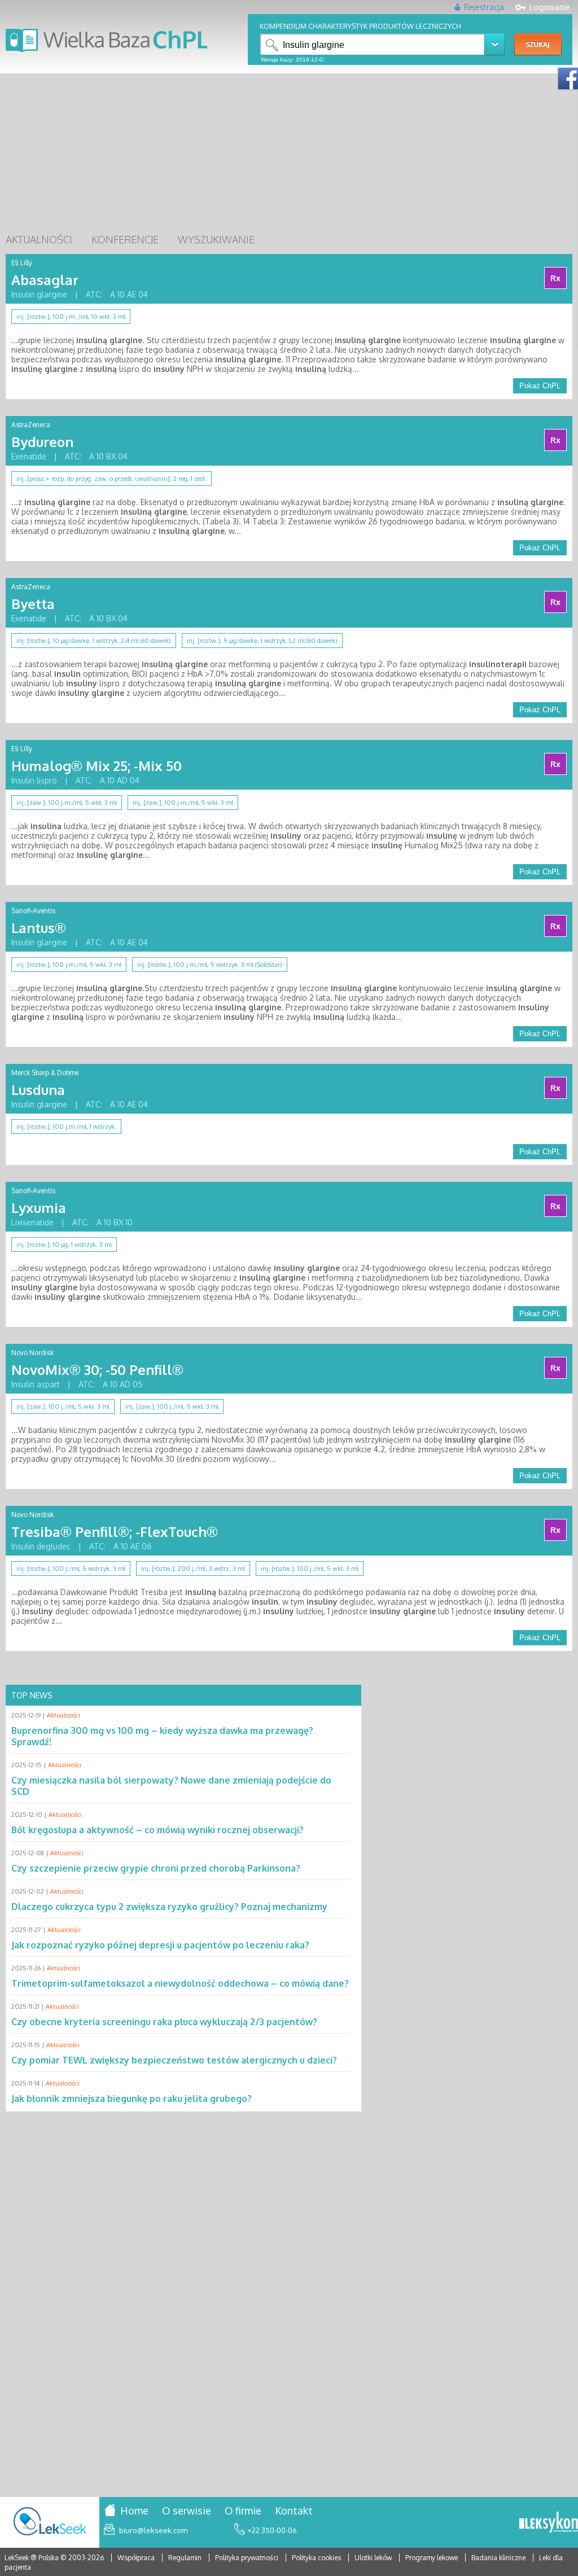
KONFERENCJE (125, 239)
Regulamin (185, 2558)
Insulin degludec (41, 1546)
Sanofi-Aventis (33, 911)
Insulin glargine (39, 294)
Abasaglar (45, 280)
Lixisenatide (32, 1222)
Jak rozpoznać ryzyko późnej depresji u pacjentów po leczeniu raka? (160, 1945)
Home (134, 2511)
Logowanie (550, 7)
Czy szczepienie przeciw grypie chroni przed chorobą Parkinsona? (156, 1868)
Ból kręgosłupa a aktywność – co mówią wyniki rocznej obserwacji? (157, 1830)
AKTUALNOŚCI (39, 239)
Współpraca (136, 2558)
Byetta (33, 604)
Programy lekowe (432, 2558)
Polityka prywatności (248, 2558)
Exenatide (29, 456)
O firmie (243, 2511)
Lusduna (38, 1090)
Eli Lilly (22, 263)
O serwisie (187, 2511)
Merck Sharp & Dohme (45, 1073)
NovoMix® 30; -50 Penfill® (97, 1370)
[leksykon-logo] (549, 2523)
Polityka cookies (316, 2558)
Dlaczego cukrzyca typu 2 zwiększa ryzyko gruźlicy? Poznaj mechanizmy (169, 1907)
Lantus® (39, 928)
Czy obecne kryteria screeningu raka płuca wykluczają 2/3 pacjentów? (164, 2022)
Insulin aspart (36, 1384)
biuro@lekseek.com (153, 2530)
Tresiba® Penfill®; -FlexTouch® (115, 1532)
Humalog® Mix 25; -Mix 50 (97, 766)
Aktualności (64, 1715)
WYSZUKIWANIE (216, 239)
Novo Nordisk (32, 1353)
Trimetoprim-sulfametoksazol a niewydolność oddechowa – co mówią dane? (180, 1983)
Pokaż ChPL (540, 386)
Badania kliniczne (499, 2558)
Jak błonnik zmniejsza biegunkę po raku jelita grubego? (132, 2099)
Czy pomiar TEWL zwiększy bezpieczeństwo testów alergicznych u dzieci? (174, 2060)
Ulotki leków (374, 2558)
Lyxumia (39, 1208)
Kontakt (294, 2511)
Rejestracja (484, 7)
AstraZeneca (31, 425)
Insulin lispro (34, 780)
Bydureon (42, 442)
